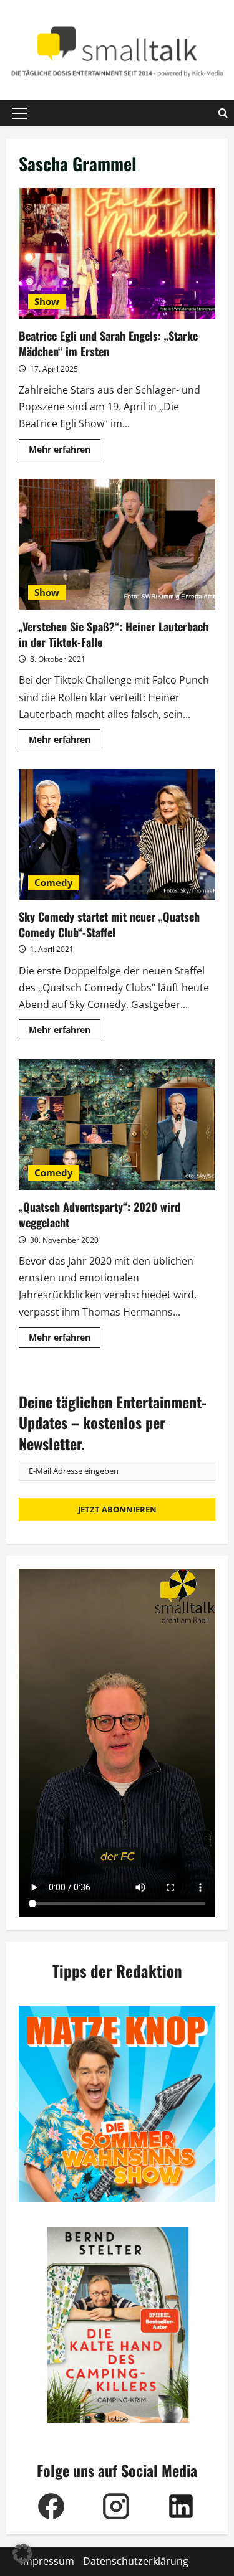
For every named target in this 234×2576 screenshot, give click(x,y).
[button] (20, 113)
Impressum (47, 2561)
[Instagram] (116, 2506)
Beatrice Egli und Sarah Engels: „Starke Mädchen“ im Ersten (117, 253)
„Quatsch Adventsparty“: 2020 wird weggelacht (117, 1125)
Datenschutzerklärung (136, 2561)
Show (47, 301)
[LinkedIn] (181, 2506)
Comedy (54, 882)
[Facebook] (51, 2506)
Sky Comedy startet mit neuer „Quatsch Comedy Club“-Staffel (117, 834)
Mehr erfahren (65, 451)
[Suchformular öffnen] (223, 113)
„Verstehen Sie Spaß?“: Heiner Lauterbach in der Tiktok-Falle (117, 544)
